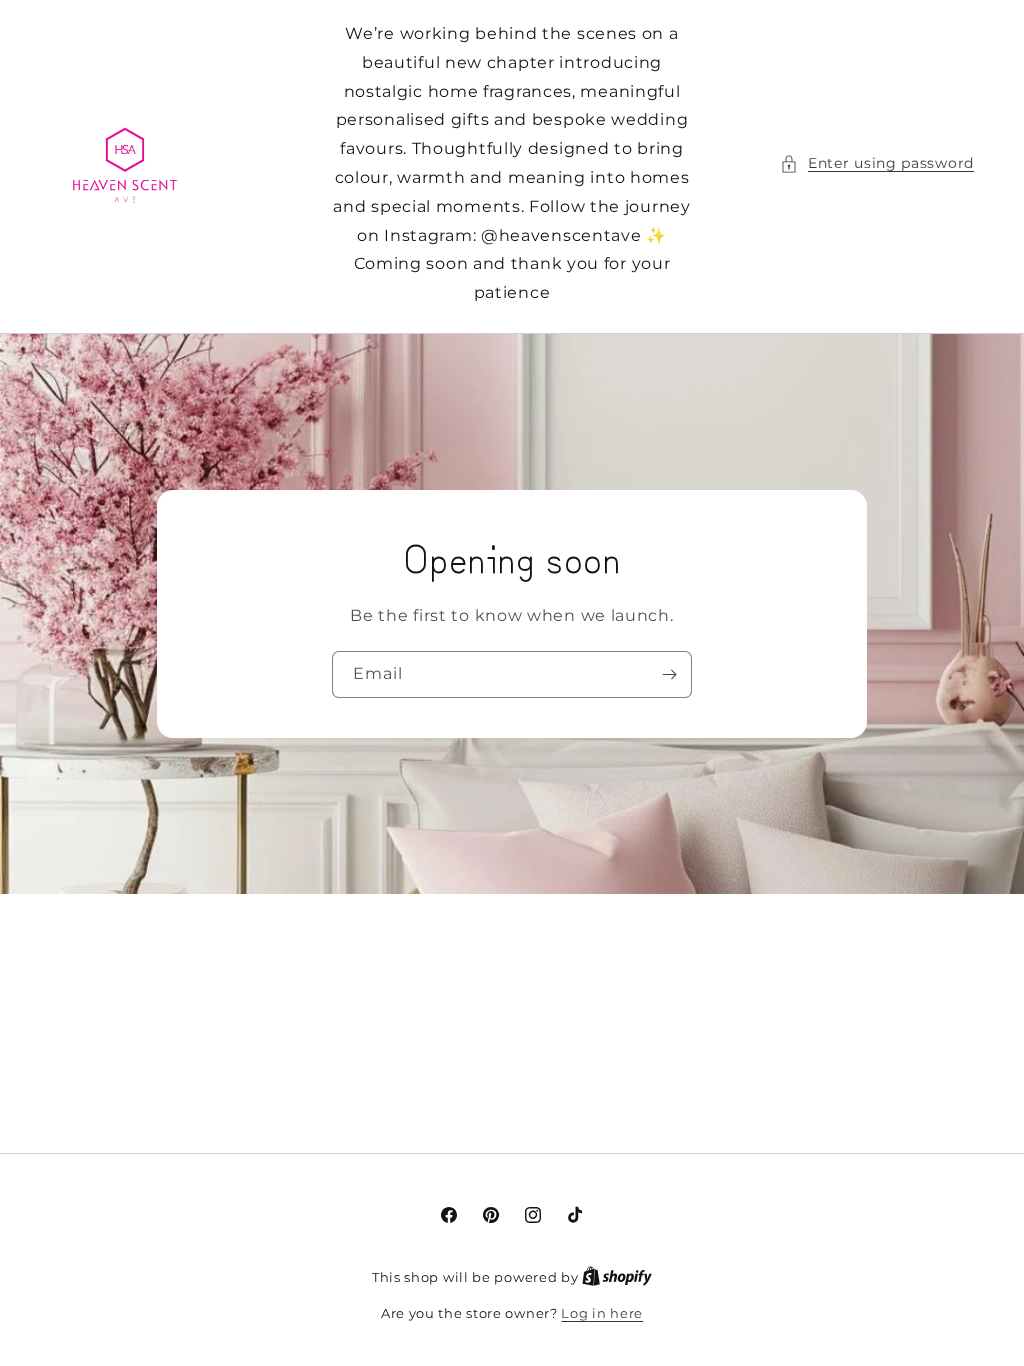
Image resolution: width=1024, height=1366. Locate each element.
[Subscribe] (669, 674)
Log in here (602, 1313)
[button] (877, 163)
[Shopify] (617, 1277)
